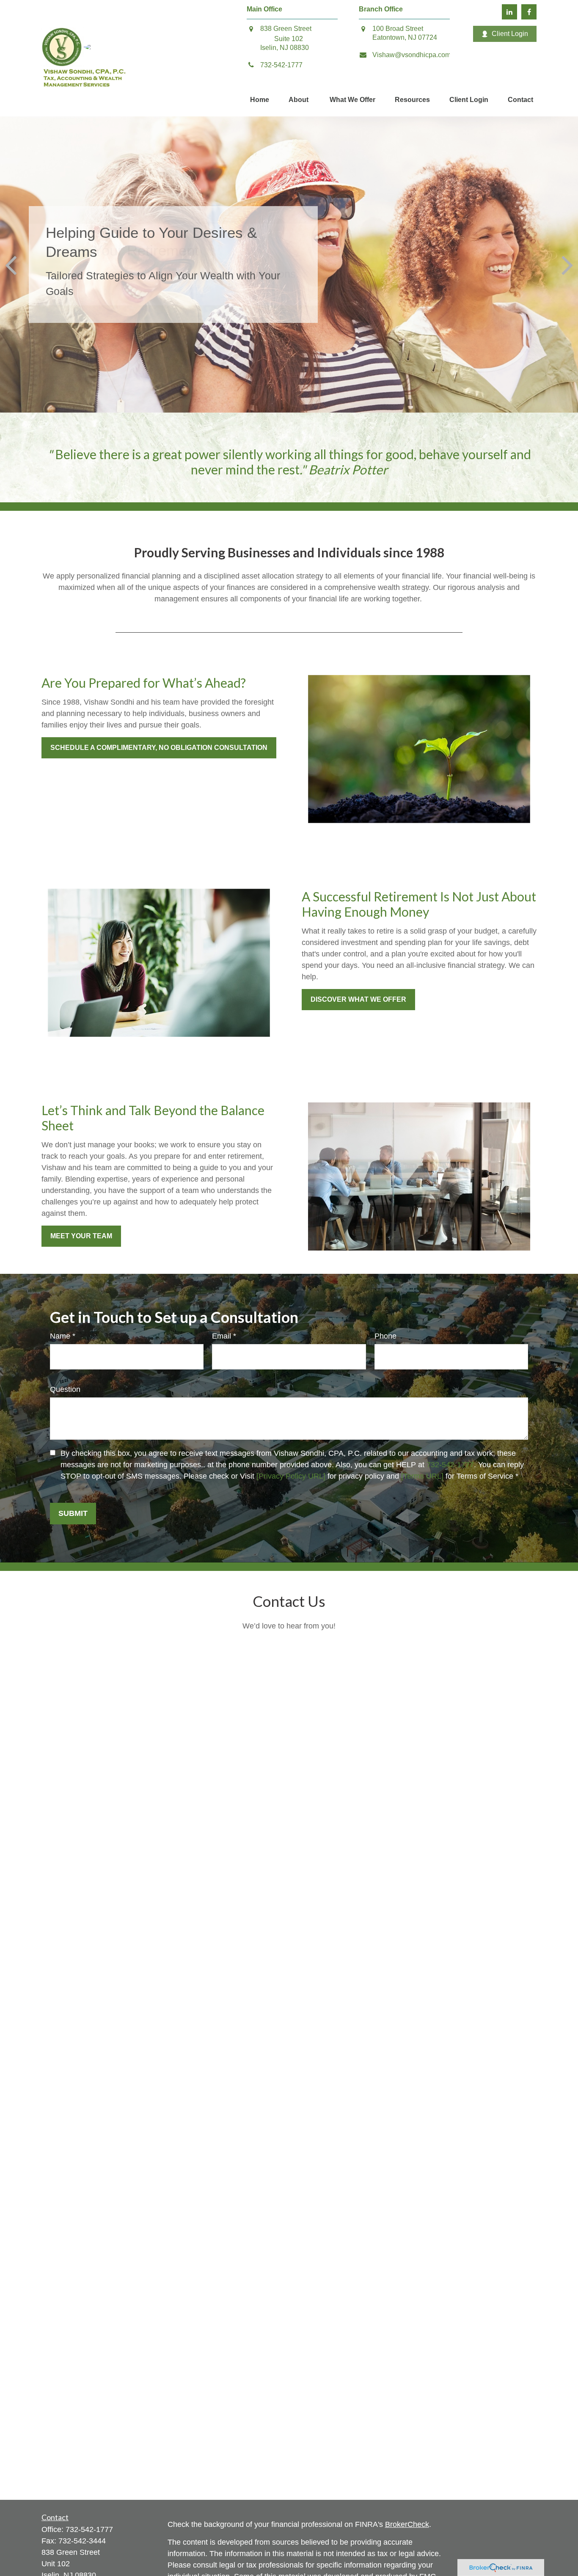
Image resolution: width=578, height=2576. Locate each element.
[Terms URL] (422, 1476)
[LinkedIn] (509, 12)
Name (60, 1336)
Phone (385, 1336)
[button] (260, 101)
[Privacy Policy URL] (291, 1476)
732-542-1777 (450, 1465)
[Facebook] (529, 12)
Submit (73, 1513)
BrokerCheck (407, 2524)
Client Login (510, 34)
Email (222, 1336)
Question (65, 1389)
